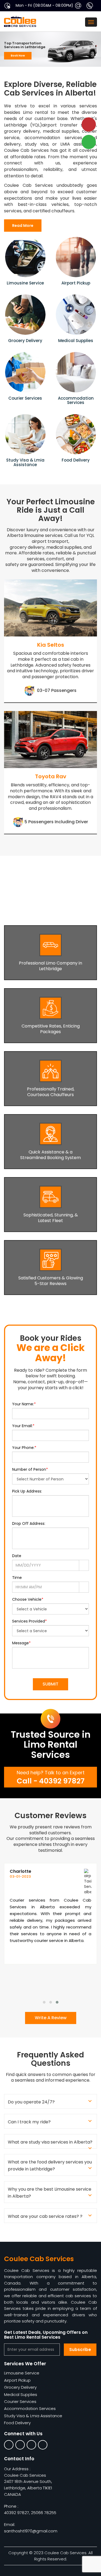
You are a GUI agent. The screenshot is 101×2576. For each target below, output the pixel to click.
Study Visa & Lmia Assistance (33, 2416)
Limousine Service (22, 2373)
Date (17, 1556)
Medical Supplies (21, 2394)
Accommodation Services (30, 2408)
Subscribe (80, 2350)
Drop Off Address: (29, 1523)
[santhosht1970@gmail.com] (80, 5)
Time (17, 1578)
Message (21, 1643)
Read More (23, 226)
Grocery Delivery (20, 2387)
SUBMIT (50, 1684)
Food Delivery (17, 2423)
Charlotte (20, 1871)
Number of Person (30, 1469)
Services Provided (29, 1621)
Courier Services (20, 2401)
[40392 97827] (92, 5)
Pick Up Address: (27, 1491)
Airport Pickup (17, 2380)
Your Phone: (24, 1448)
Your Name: (24, 1404)
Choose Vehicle (28, 1599)
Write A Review (51, 2018)
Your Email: (23, 1426)
